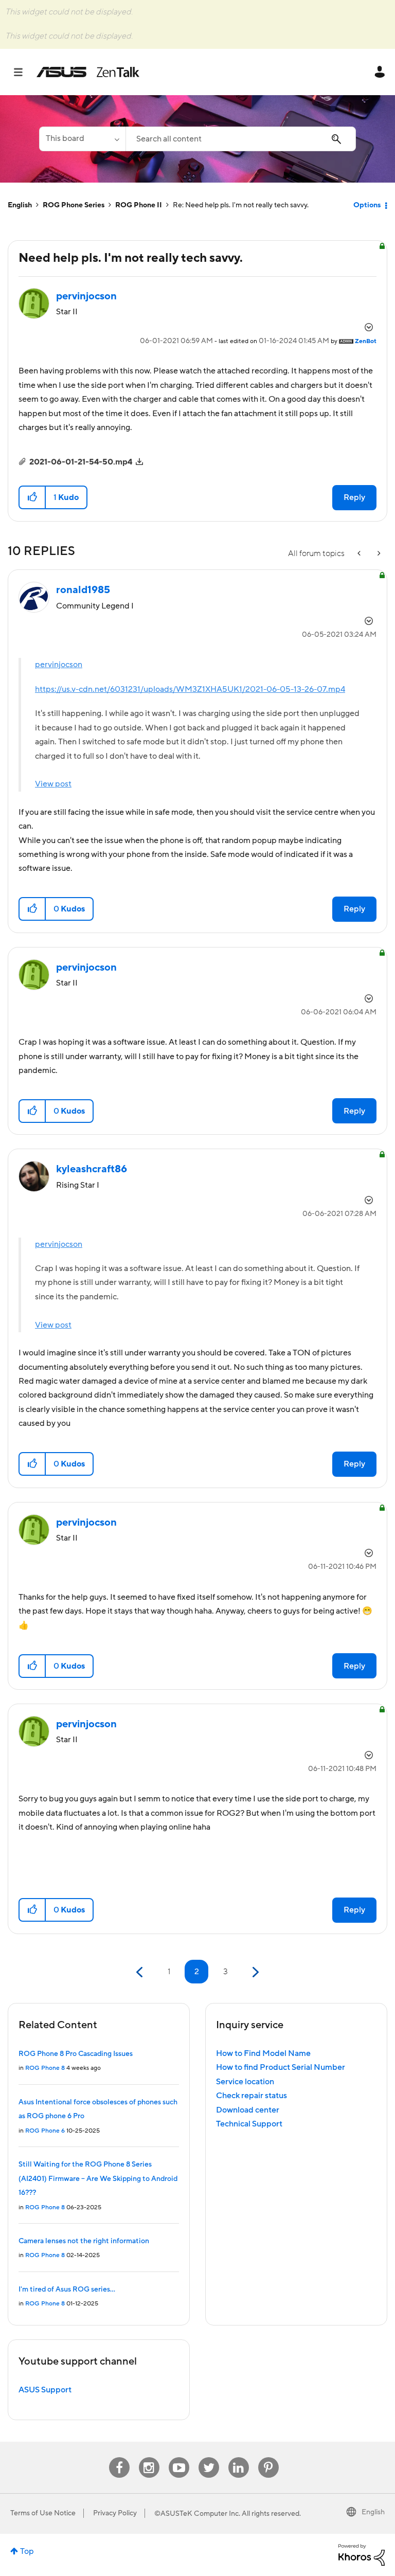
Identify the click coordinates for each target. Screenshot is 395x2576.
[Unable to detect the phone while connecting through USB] (360, 554)
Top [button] (27, 2551)
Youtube (179, 2457)
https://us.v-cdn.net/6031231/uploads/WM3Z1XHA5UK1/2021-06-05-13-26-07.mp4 (190, 689)
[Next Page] (254, 1972)
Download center (248, 2110)
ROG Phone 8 (45, 2068)
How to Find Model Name (263, 2053)
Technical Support (249, 2124)
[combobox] (241, 139)
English (20, 205)
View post (53, 784)
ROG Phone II (139, 205)
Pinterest (268, 2457)
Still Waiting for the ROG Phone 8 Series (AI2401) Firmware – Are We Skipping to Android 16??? (98, 2179)
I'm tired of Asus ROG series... (67, 2289)
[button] (33, 497)
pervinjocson (59, 665)
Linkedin (239, 2457)
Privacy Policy (115, 2513)
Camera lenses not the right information (84, 2241)
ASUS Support (45, 2390)
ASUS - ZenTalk (88, 72)
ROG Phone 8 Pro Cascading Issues (76, 2054)
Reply (354, 497)
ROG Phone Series (74, 205)
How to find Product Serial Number (281, 2067)
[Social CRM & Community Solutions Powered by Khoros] (362, 2554)
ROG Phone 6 (45, 2131)
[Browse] (23, 72)
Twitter (209, 2457)
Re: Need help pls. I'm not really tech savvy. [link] (241, 205)
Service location (245, 2082)
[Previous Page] (141, 1972)
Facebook (119, 2457)
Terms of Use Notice (43, 2513)
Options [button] (367, 205)
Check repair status (252, 2096)
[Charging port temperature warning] (378, 554)
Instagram (149, 2457)
